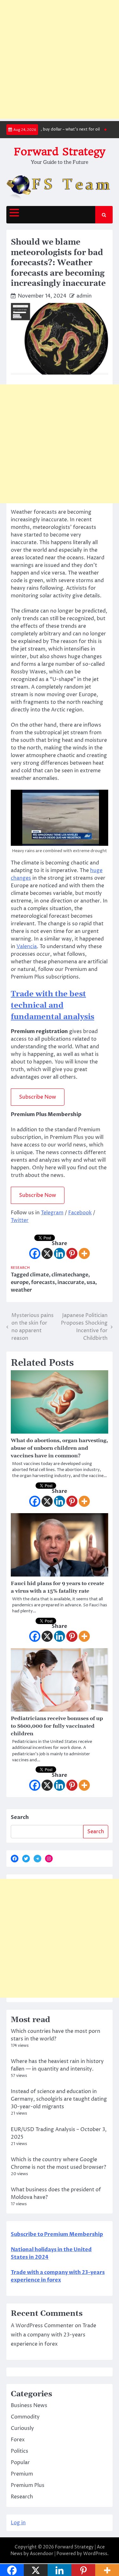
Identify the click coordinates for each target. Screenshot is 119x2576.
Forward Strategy (60, 152)
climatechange (70, 1275)
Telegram (52, 1213)
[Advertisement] (60, 59)
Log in (18, 2523)
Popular (20, 2463)
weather (21, 1290)
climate (39, 1275)
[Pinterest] (72, 1253)
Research (20, 1268)
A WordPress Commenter (42, 2326)
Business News (29, 2406)
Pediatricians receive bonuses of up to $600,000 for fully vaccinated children (57, 1726)
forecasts (43, 1282)
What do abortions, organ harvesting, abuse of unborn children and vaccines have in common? (59, 1448)
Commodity (25, 2417)
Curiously (22, 2428)
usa (91, 1282)
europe (20, 1282)
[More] (84, 1253)
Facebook (80, 1213)
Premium (22, 2474)
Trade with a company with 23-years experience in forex (53, 2335)
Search (20, 1817)
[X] (47, 1253)
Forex (18, 2440)
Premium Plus (28, 2485)
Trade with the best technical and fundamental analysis (53, 1005)
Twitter (20, 1220)
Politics (20, 2451)
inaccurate (71, 1282)
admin (84, 296)
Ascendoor (42, 2554)
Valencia (27, 947)
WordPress (95, 2554)
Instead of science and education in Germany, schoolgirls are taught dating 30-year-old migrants (59, 2099)
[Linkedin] (60, 1253)
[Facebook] (35, 1253)
